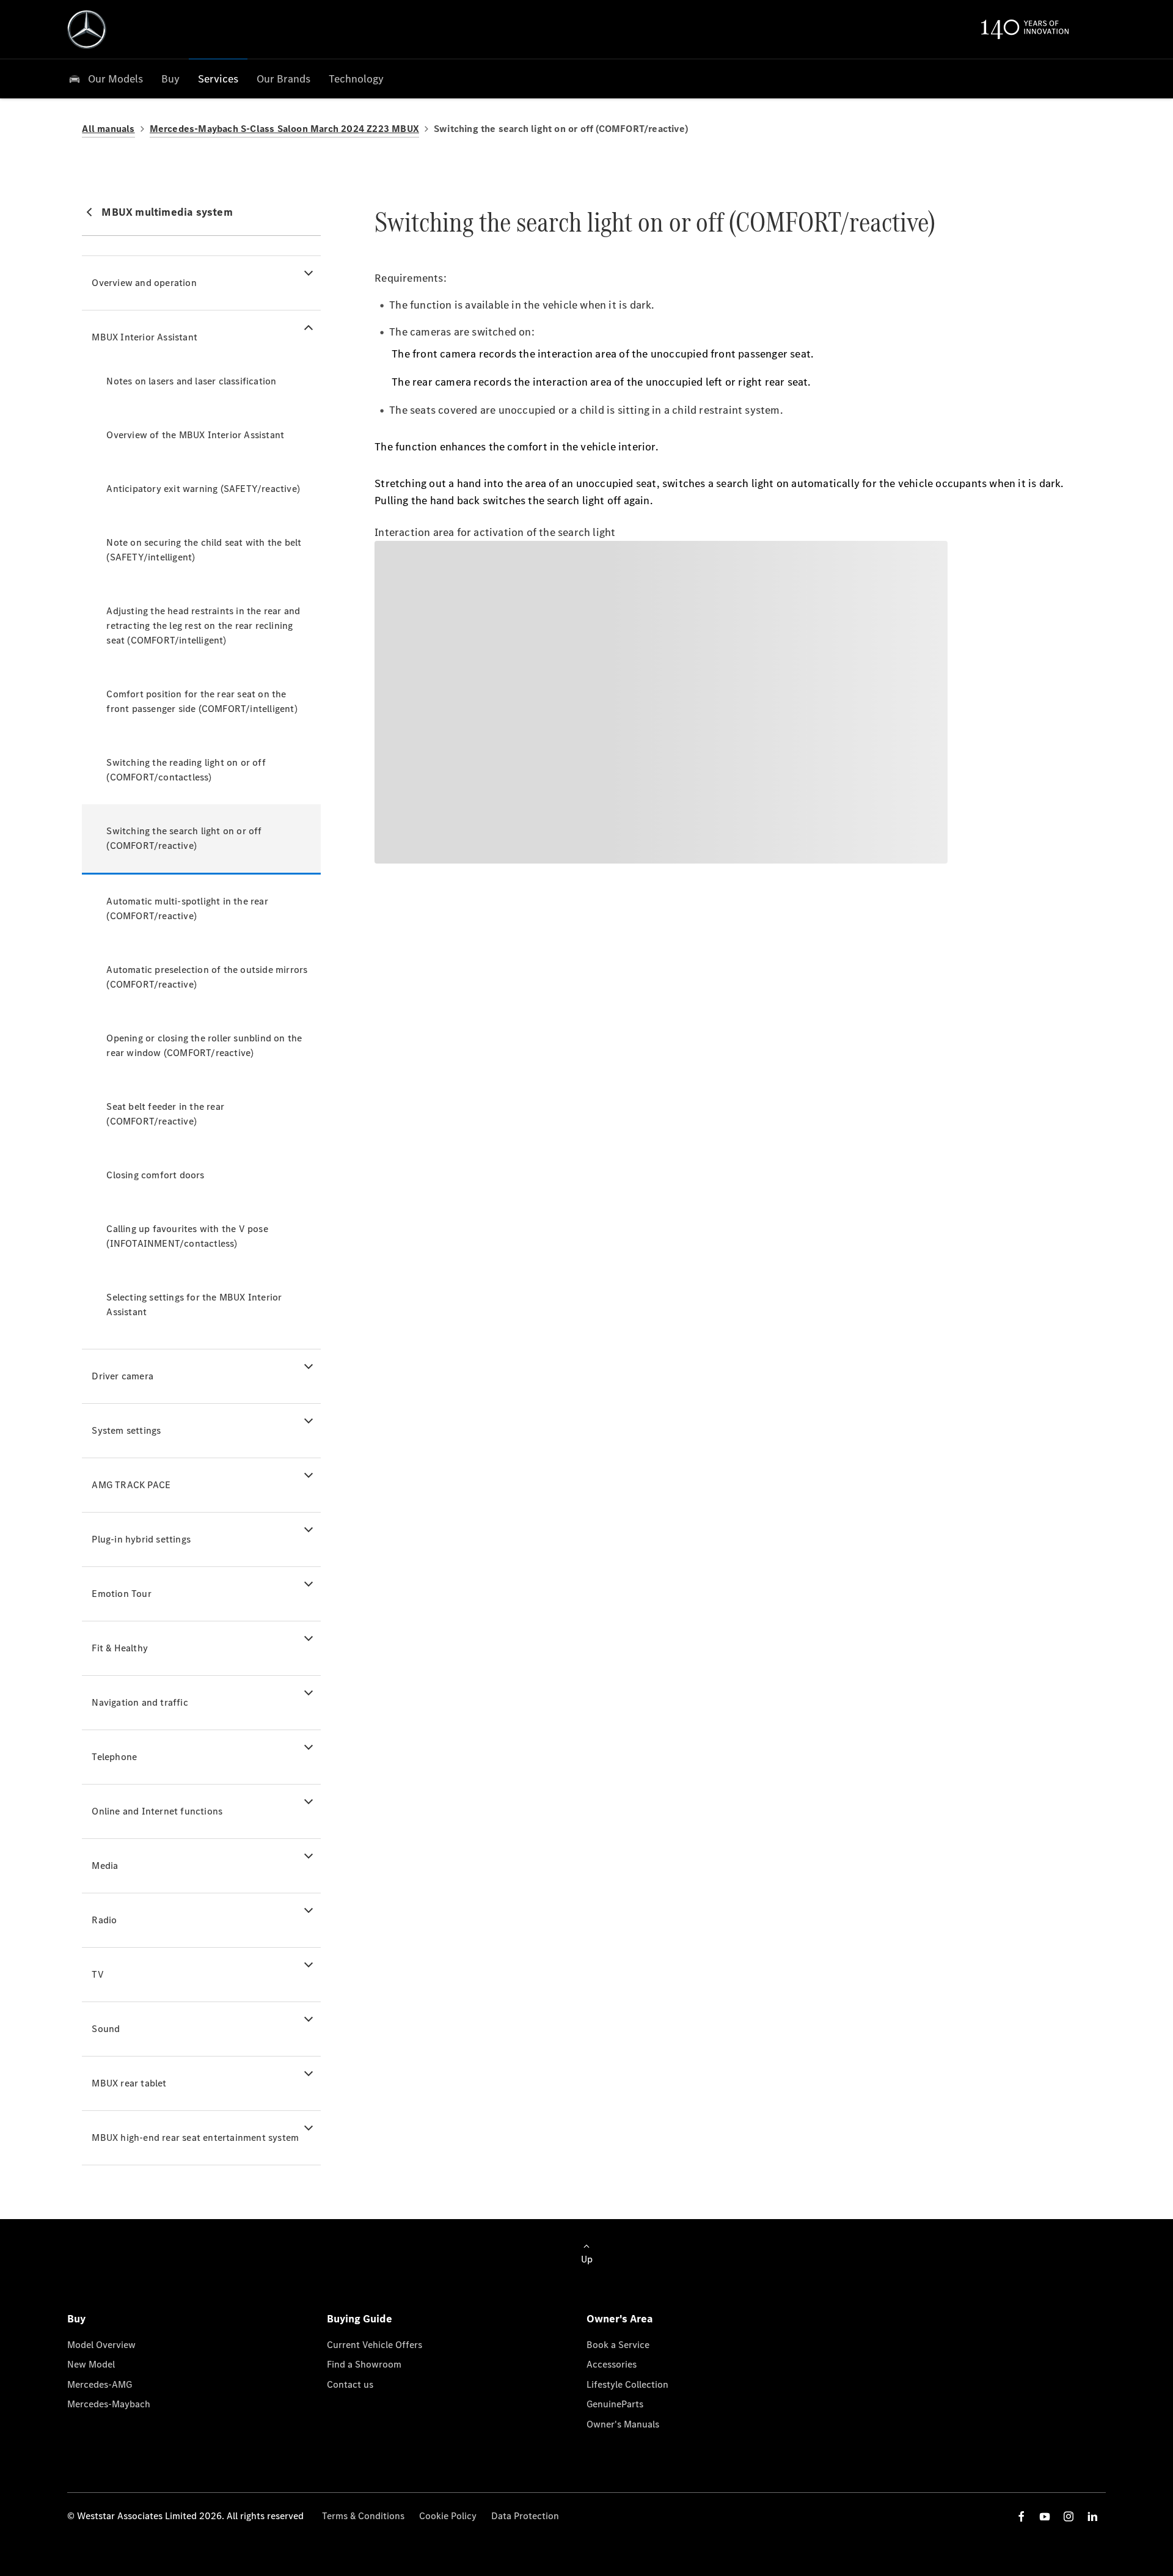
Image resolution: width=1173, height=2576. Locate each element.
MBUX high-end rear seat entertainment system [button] (195, 2137)
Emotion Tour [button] (121, 1594)
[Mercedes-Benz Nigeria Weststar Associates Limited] (87, 29)
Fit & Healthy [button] (120, 1648)
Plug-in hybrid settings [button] (141, 1539)
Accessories (612, 2364)
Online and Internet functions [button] (157, 1811)
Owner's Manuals (623, 2424)
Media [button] (105, 1866)
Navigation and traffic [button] (140, 1702)
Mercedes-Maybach (109, 2404)
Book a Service (618, 2345)
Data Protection (525, 2516)
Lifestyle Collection (627, 2384)
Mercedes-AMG (100, 2384)
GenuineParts (615, 2404)
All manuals (108, 129)
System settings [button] (126, 1430)
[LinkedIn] (1092, 2516)
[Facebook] (1021, 2516)
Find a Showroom (364, 2364)
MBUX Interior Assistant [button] (144, 337)
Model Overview (101, 2345)
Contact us (350, 2384)
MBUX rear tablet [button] (129, 2083)
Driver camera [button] (122, 1376)
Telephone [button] (114, 1757)
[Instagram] (1069, 2516)
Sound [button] (106, 2029)
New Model (91, 2364)
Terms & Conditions (363, 2516)
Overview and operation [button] (144, 283)
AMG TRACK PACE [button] (131, 1485)
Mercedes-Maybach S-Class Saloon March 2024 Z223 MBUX (284, 129)
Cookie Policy (448, 2516)
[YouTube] (1045, 2516)
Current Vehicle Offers (375, 2345)
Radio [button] (104, 1920)
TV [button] (97, 1974)
